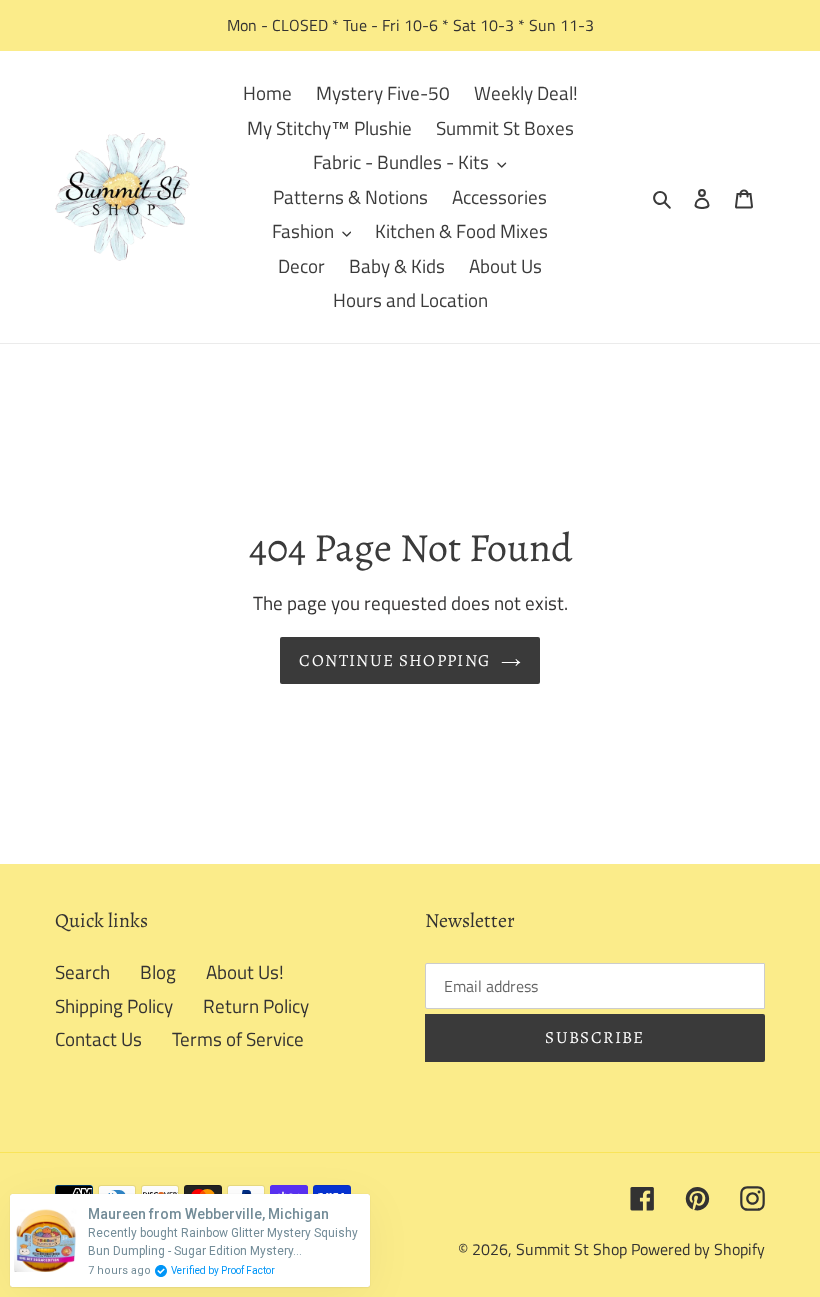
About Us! (245, 971)
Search (82, 971)
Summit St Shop (571, 1249)
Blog (158, 971)
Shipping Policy (114, 1005)
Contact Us (98, 1038)
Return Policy (256, 1005)
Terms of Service (238, 1038)
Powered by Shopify (698, 1249)
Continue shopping (394, 660)
